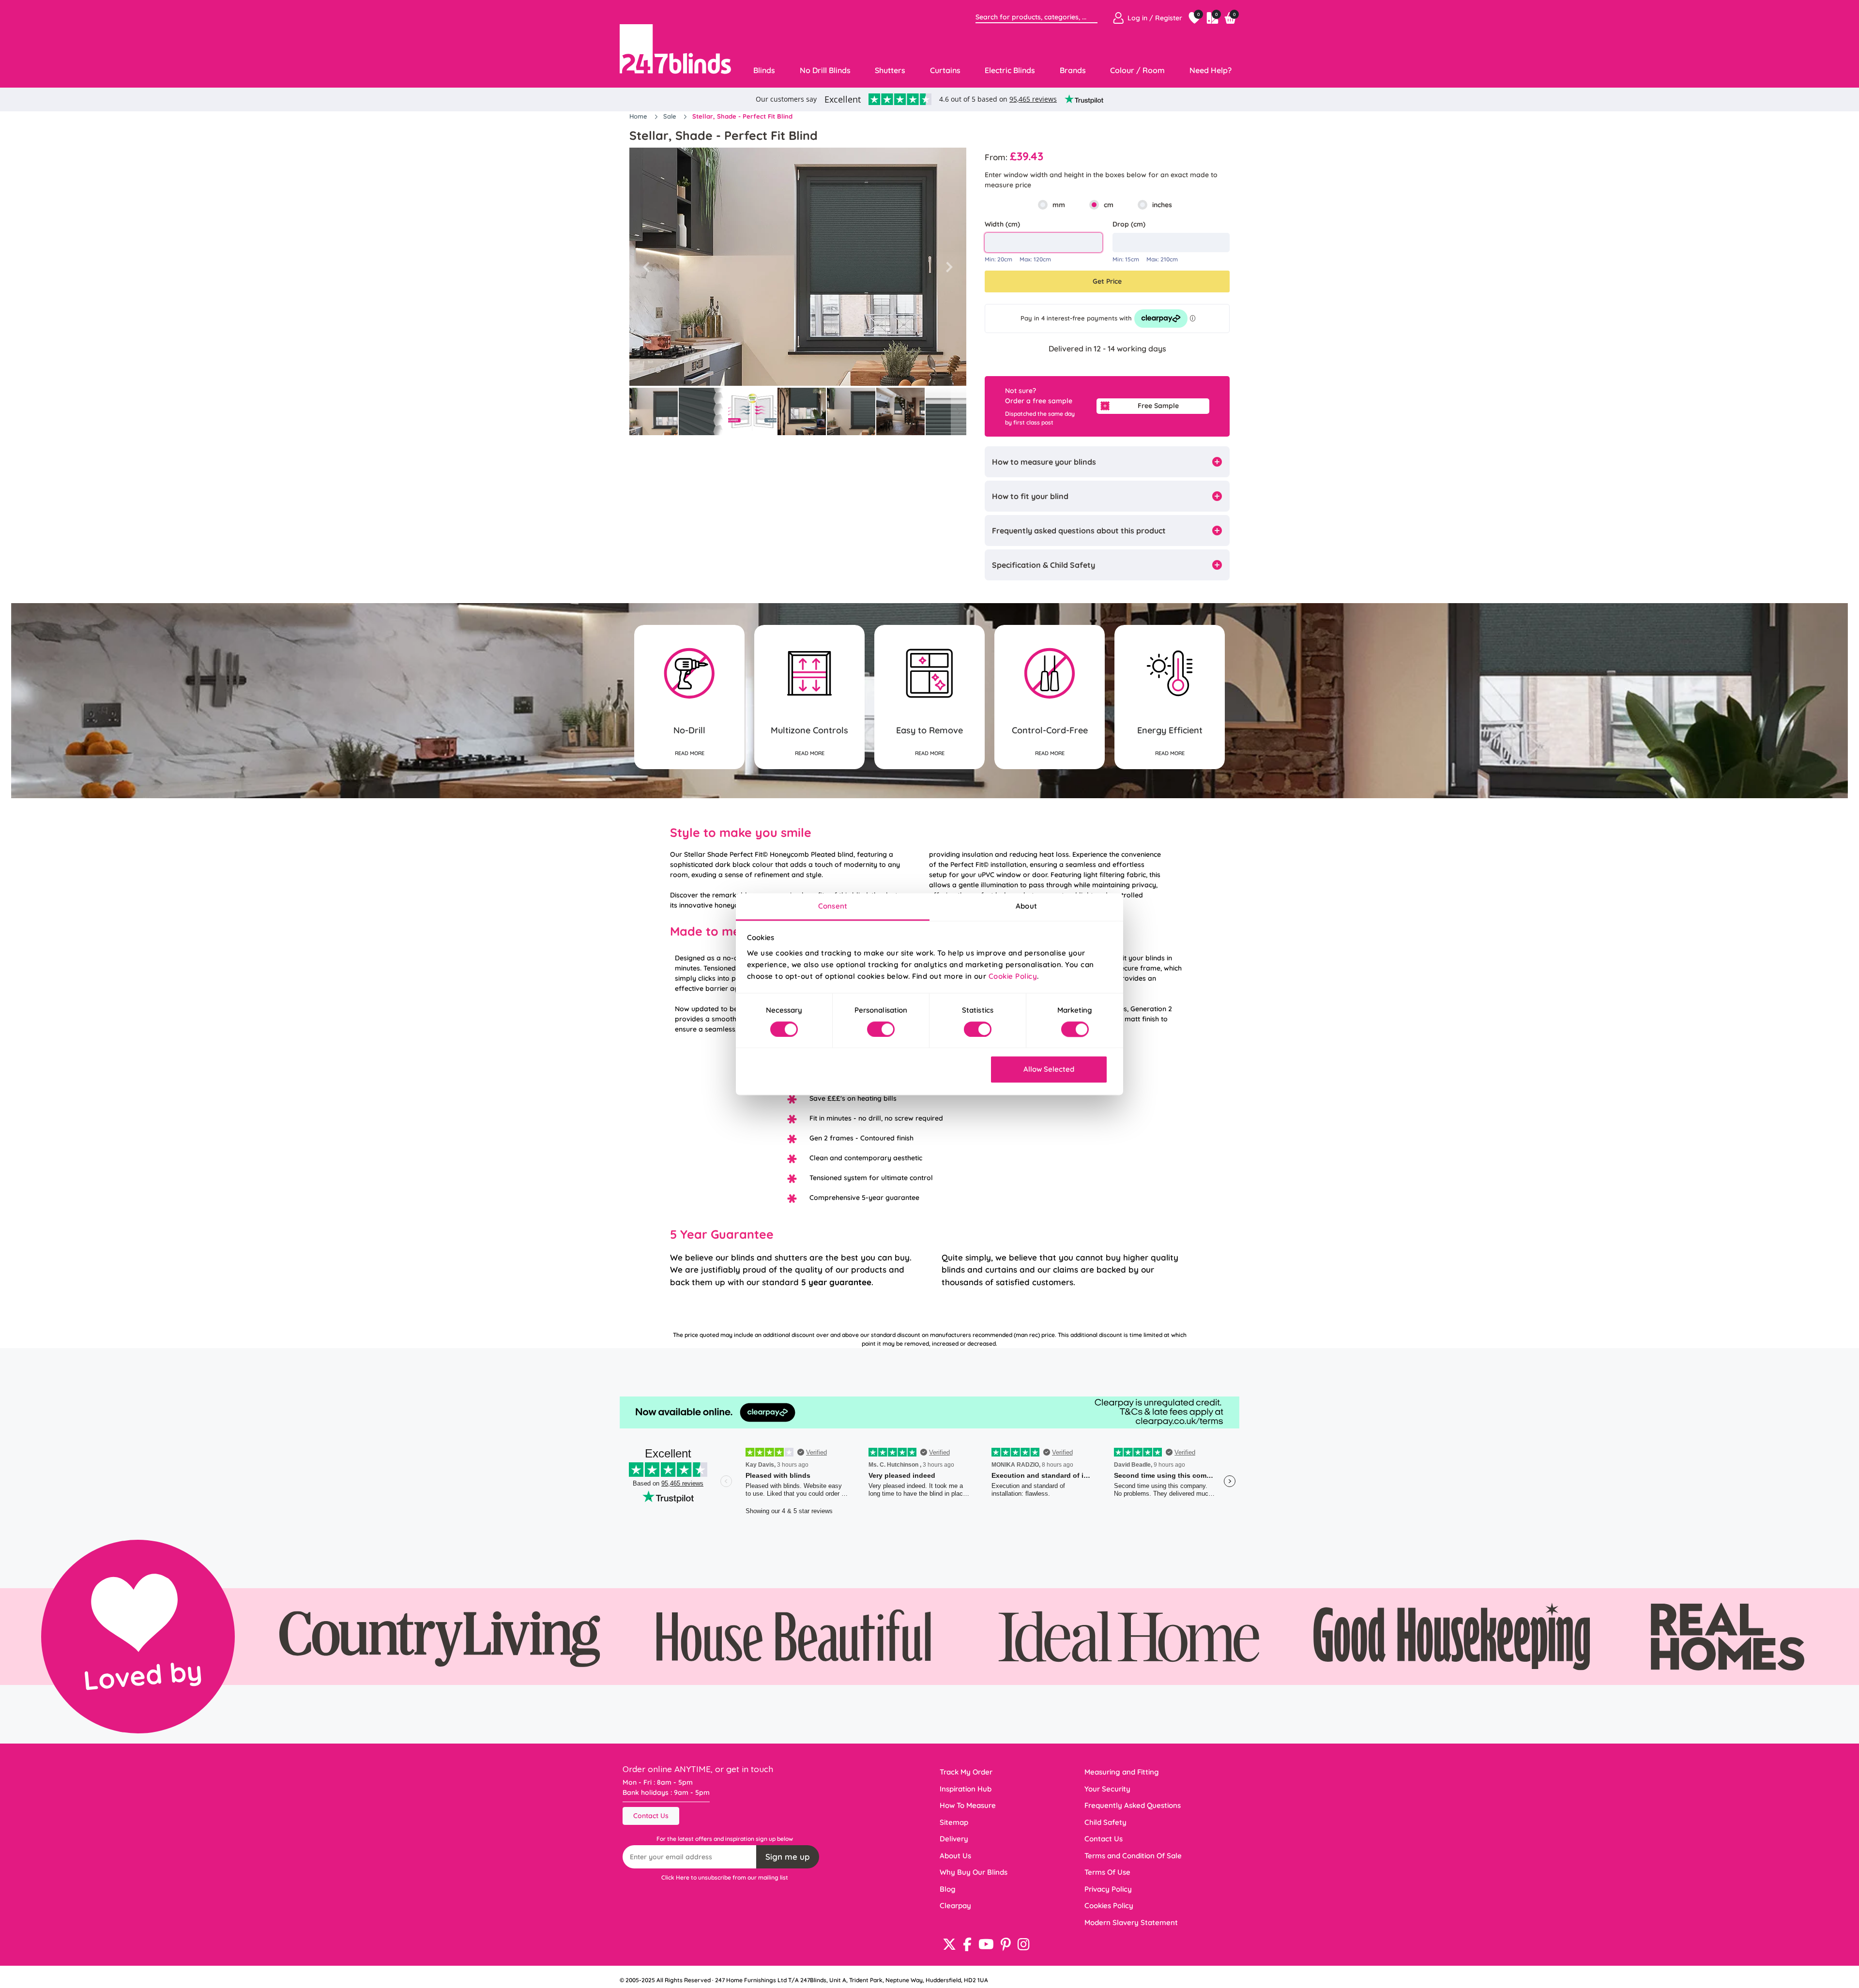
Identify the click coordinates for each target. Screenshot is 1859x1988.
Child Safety (1105, 1822)
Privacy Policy (1108, 1889)
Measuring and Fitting (1122, 1772)
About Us (955, 1856)
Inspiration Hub (966, 1789)
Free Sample (1158, 406)
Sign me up (788, 1857)
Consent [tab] (833, 906)
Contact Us (651, 1816)
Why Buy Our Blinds (974, 1872)
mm (1059, 205)
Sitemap (954, 1822)
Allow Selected (1049, 1070)
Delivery (954, 1839)
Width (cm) (1002, 224)
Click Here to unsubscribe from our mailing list (725, 1877)
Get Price (1107, 281)
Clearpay (955, 1905)
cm (1109, 205)
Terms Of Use (1107, 1872)
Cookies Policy (1109, 1905)
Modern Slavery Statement (1131, 1922)
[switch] (881, 1029)
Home (639, 116)
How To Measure (968, 1805)
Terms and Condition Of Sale (1133, 1856)
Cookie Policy (1013, 976)
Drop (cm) (1129, 224)
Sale (671, 116)
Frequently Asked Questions (1133, 1805)
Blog (948, 1889)
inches (1162, 205)
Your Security (1107, 1789)
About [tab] (1026, 906)
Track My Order (966, 1772)
